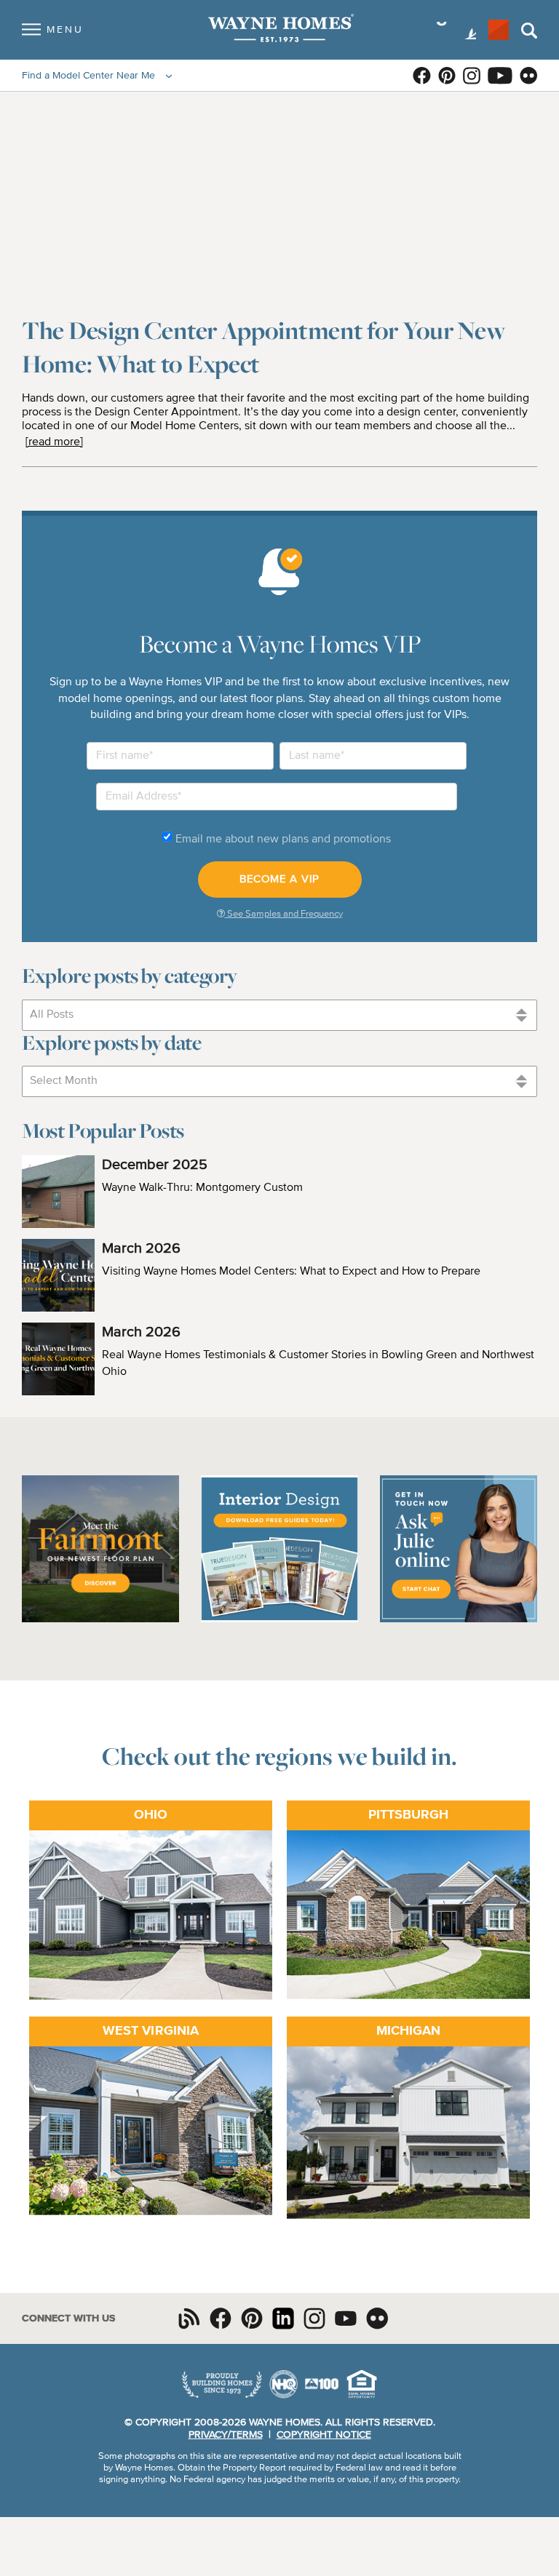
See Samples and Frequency (284, 914)
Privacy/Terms (226, 2435)
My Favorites (499, 30)
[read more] (54, 442)
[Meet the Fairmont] (100, 1620)
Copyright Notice (324, 2435)
